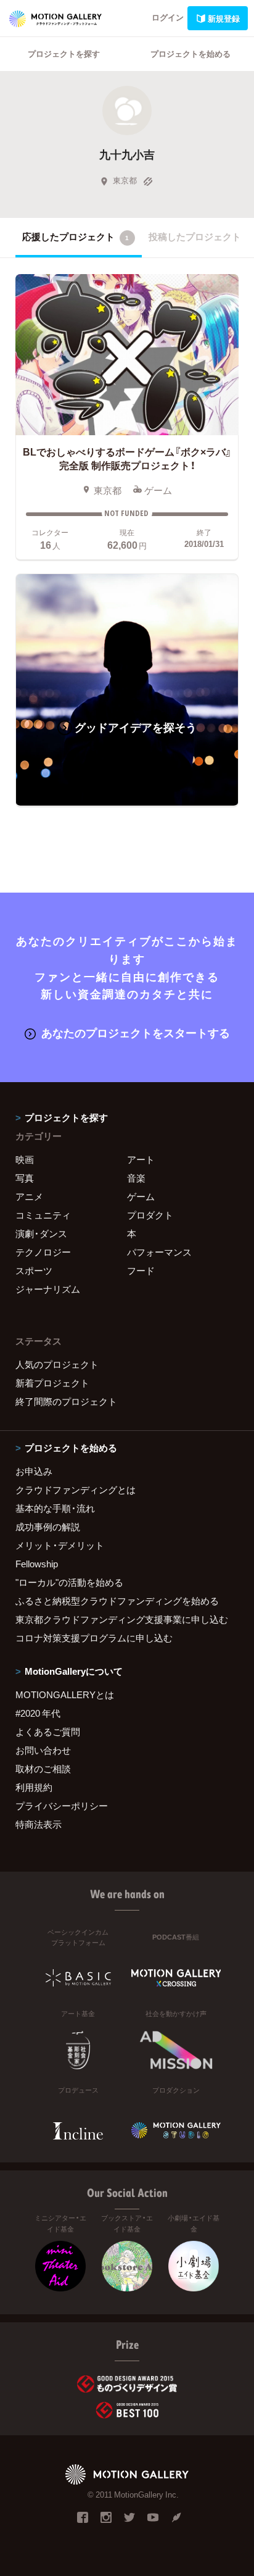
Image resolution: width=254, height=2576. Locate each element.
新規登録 (224, 18)
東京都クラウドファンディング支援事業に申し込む (122, 1619)
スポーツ (34, 1270)
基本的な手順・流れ (55, 1508)
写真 (25, 1178)
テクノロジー (43, 1252)
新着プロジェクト (52, 1383)
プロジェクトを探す (64, 53)
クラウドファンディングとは (76, 1490)
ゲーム (141, 1196)
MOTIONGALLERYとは (65, 1694)
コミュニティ (43, 1215)
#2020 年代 (38, 1713)
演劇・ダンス (41, 1233)
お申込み (34, 1471)
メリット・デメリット (60, 1545)
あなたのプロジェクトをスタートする (136, 1032)
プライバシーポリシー (62, 1806)
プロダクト (150, 1215)
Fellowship (37, 1564)
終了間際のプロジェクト (66, 1401)
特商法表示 (39, 1824)
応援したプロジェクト (76, 236)
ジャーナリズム (48, 1289)
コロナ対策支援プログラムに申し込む (94, 1638)
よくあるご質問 (48, 1732)
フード (141, 1270)
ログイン (168, 17)
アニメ (29, 1196)
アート (141, 1159)
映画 (25, 1159)
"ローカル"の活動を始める (69, 1582)
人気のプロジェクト (57, 1364)
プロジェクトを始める (190, 53)
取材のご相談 (43, 1769)
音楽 (136, 1178)
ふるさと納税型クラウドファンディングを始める (117, 1601)
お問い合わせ (43, 1750)
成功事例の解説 (48, 1527)
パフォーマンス (159, 1252)
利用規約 (34, 1787)
